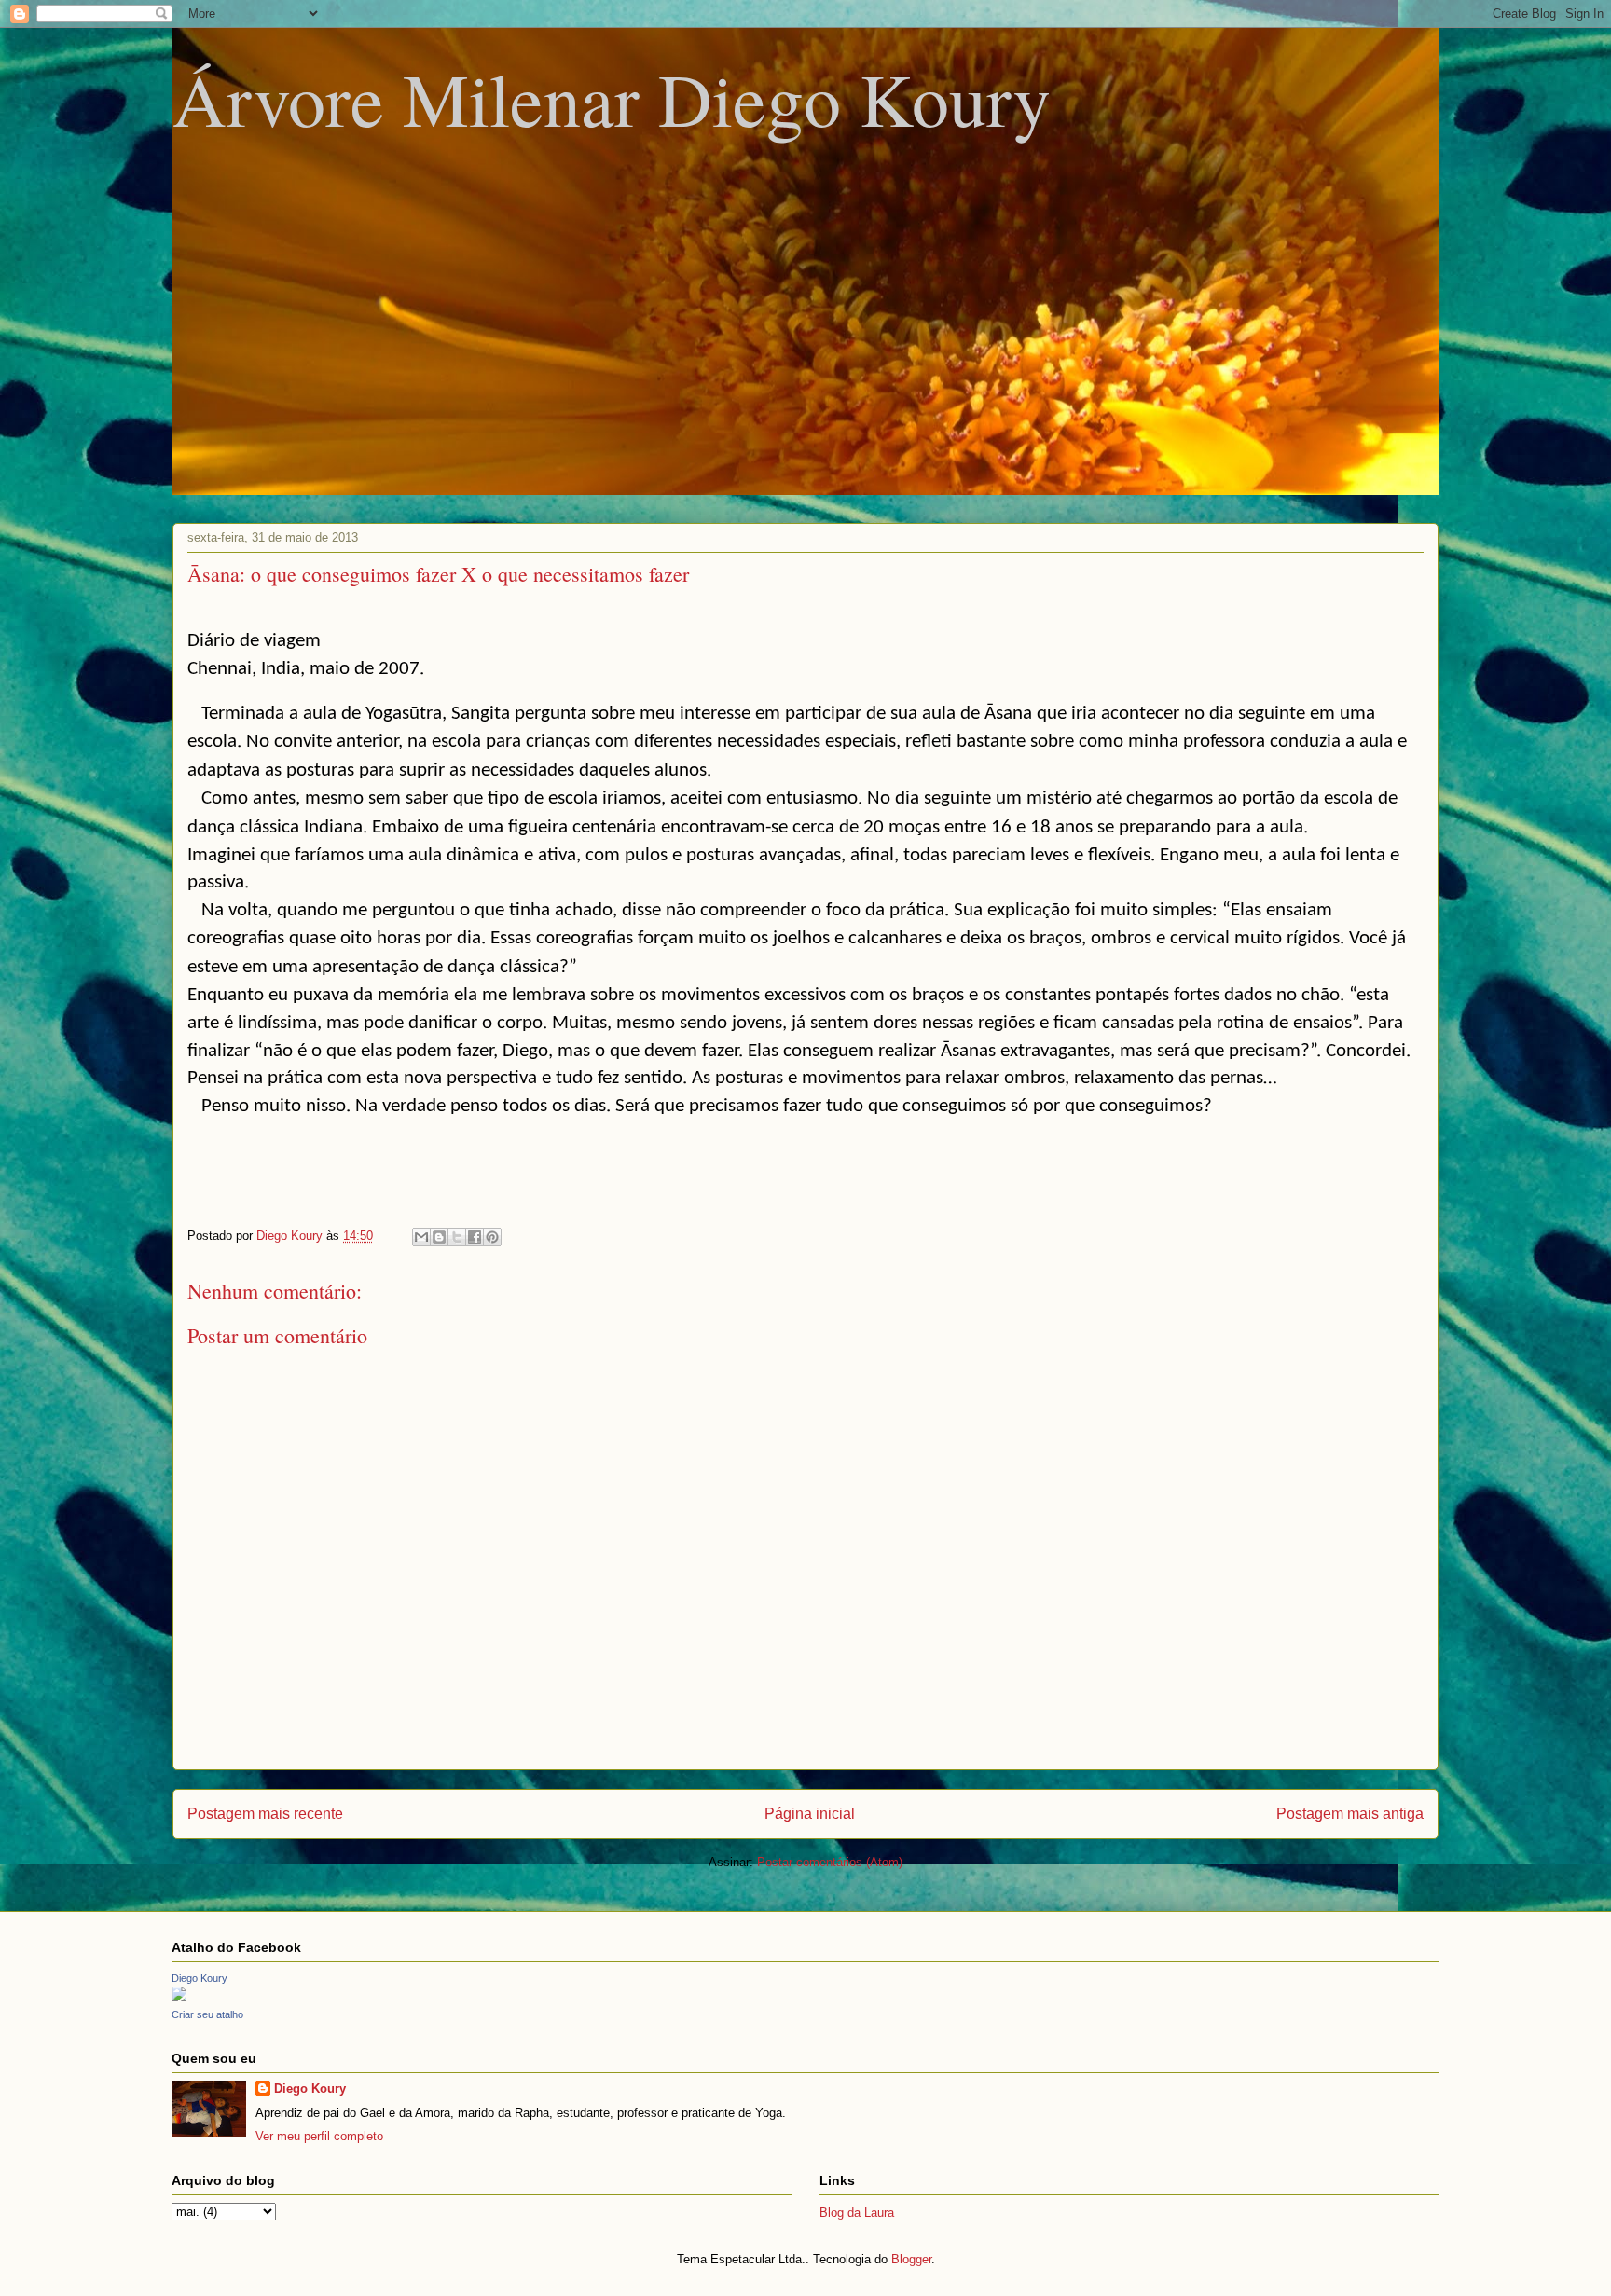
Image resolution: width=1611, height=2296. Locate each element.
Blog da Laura (857, 2213)
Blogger (911, 2259)
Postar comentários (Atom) (830, 1862)
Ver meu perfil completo (319, 2136)
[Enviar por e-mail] (421, 1237)
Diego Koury (200, 1978)
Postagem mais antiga (1350, 1814)
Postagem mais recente (265, 1814)
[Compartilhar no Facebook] (475, 1237)
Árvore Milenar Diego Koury (612, 98)
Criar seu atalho (207, 2014)
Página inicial (810, 1814)
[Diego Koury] (179, 1997)
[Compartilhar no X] (457, 1237)
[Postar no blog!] (439, 1237)
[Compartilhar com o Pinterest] (492, 1237)
